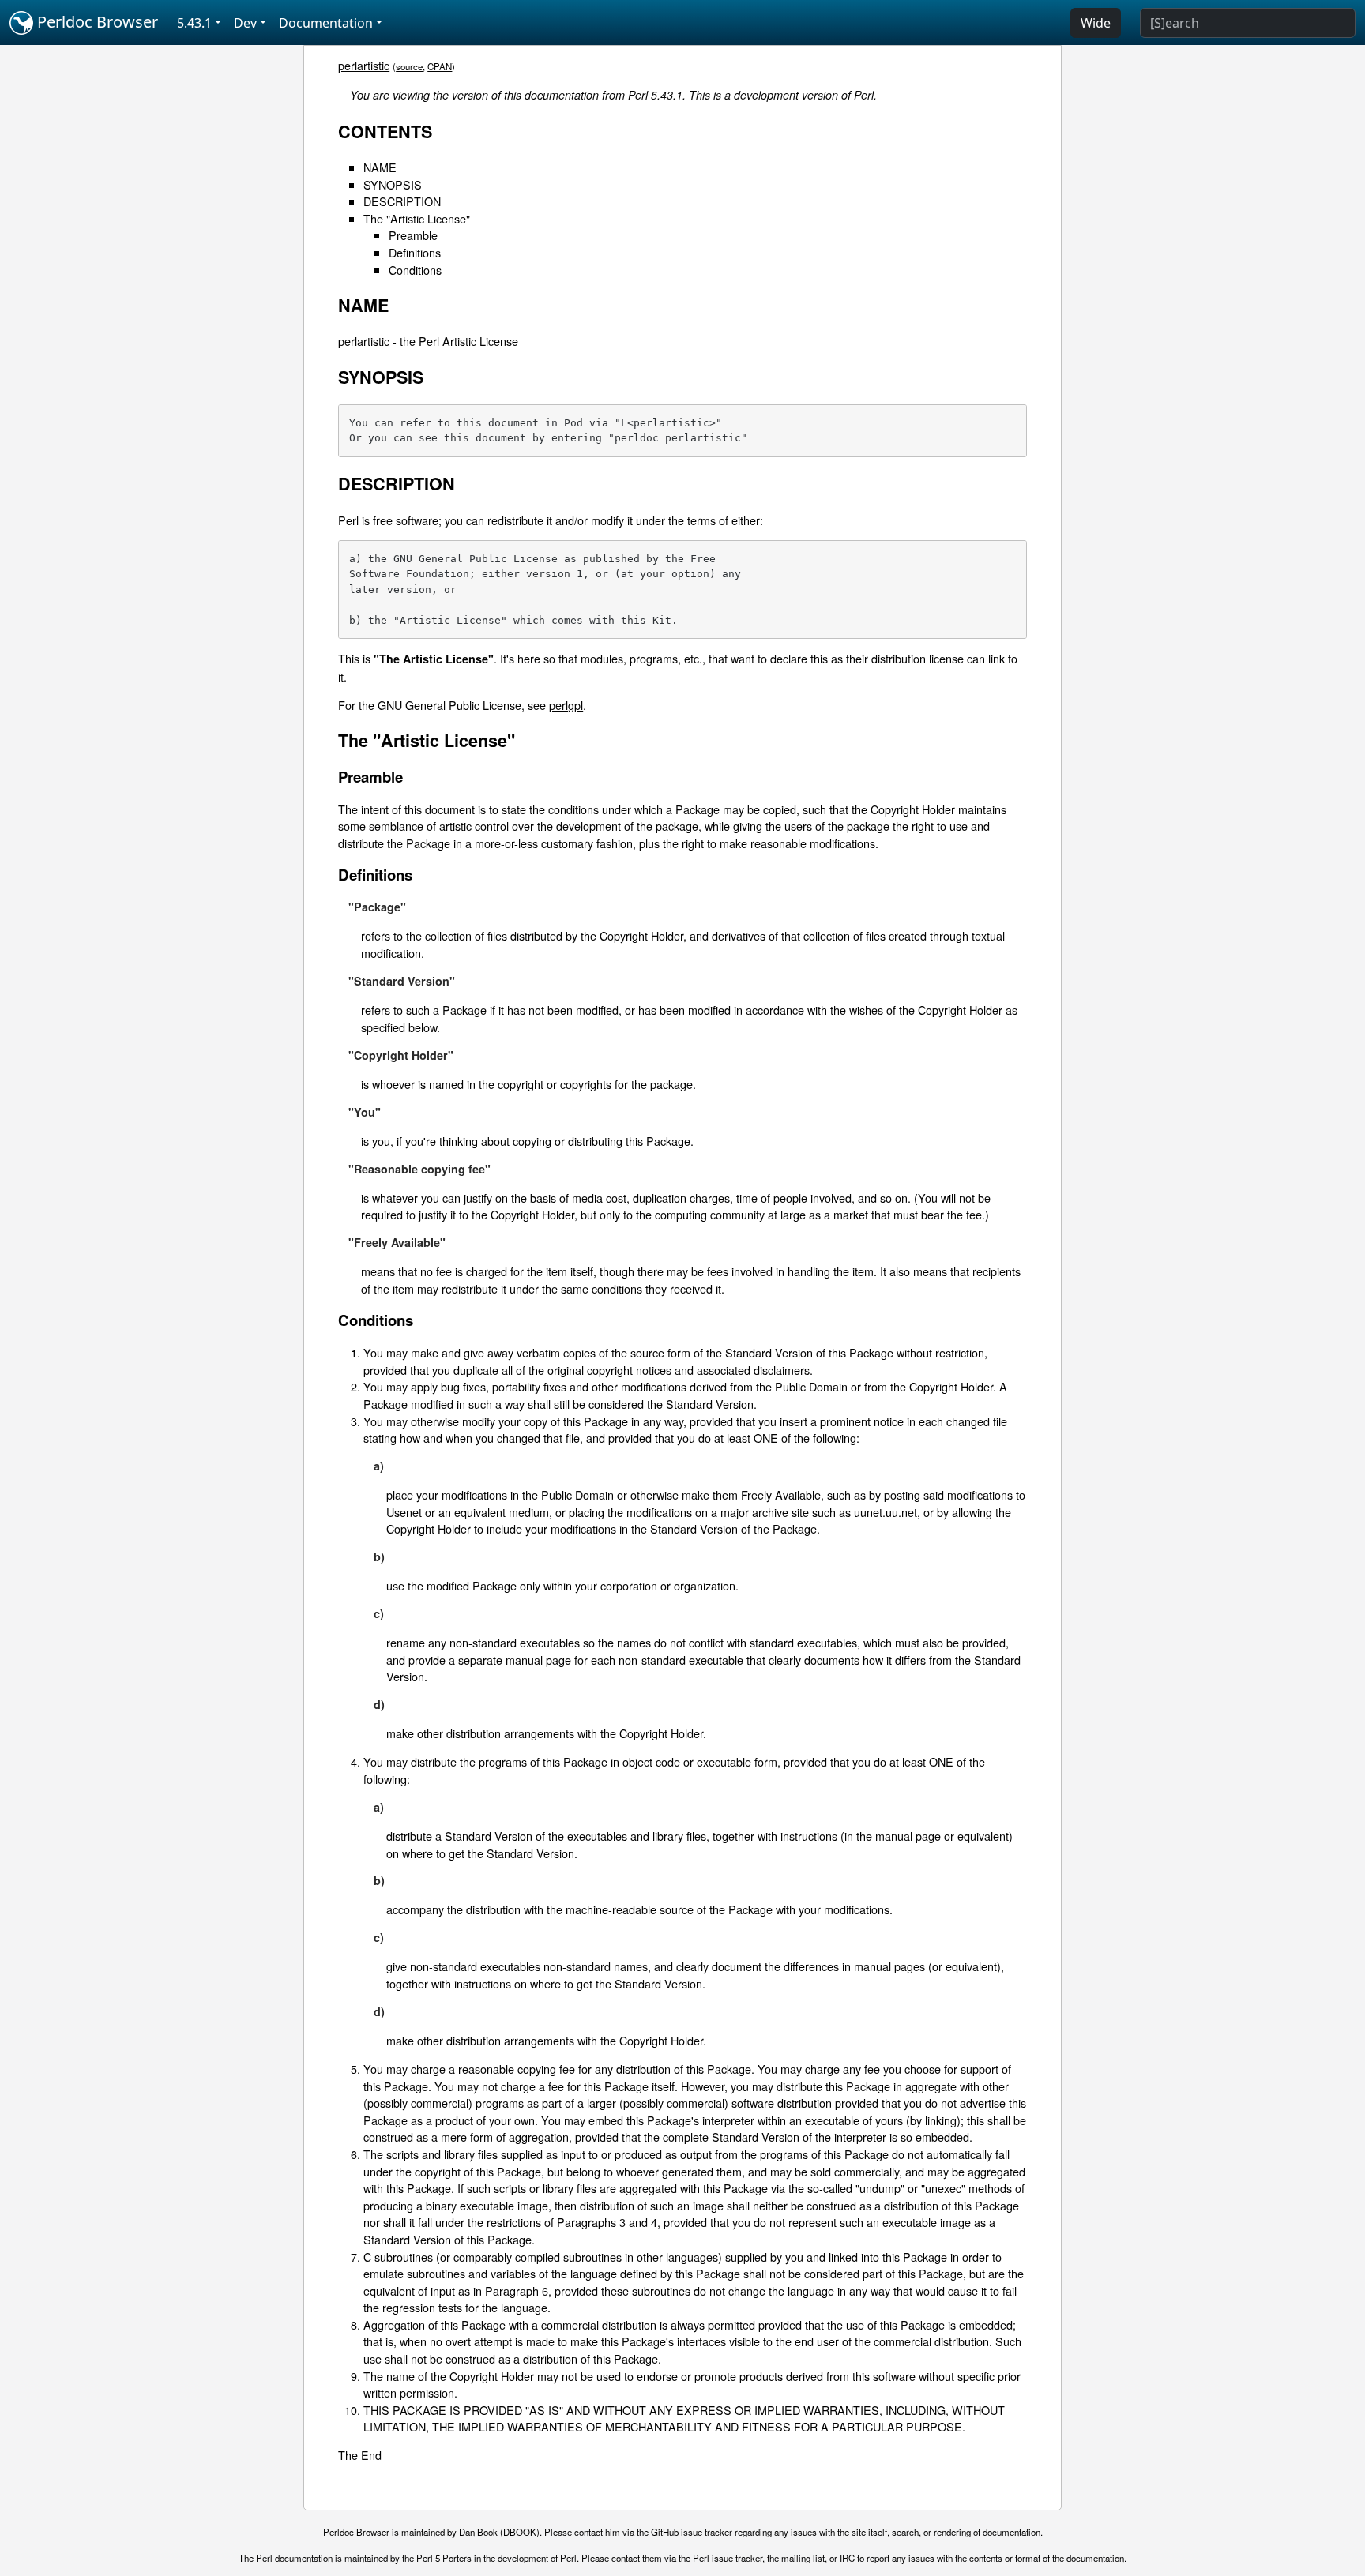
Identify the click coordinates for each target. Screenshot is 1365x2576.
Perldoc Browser (96, 22)
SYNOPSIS (393, 184)
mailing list (803, 2558)
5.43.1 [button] (194, 23)
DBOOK (520, 2532)
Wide (1096, 23)
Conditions (415, 270)
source (409, 66)
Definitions (415, 252)
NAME (380, 167)
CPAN (440, 66)
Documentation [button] (326, 23)
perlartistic (364, 65)
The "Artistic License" (417, 218)
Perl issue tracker (728, 2558)
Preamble (413, 235)
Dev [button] (245, 23)
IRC (847, 2558)
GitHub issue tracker (692, 2532)
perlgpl (566, 705)
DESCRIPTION (402, 201)
